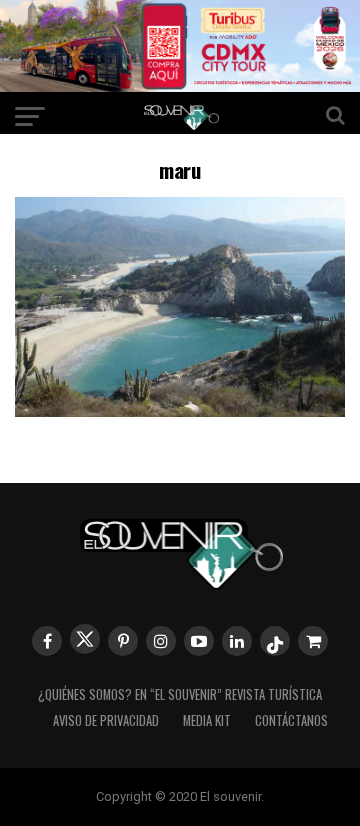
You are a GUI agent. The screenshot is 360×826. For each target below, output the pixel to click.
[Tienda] (313, 641)
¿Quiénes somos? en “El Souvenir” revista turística (180, 694)
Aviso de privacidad (106, 720)
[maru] (180, 410)
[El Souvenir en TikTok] (275, 641)
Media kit (207, 720)
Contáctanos (291, 720)
